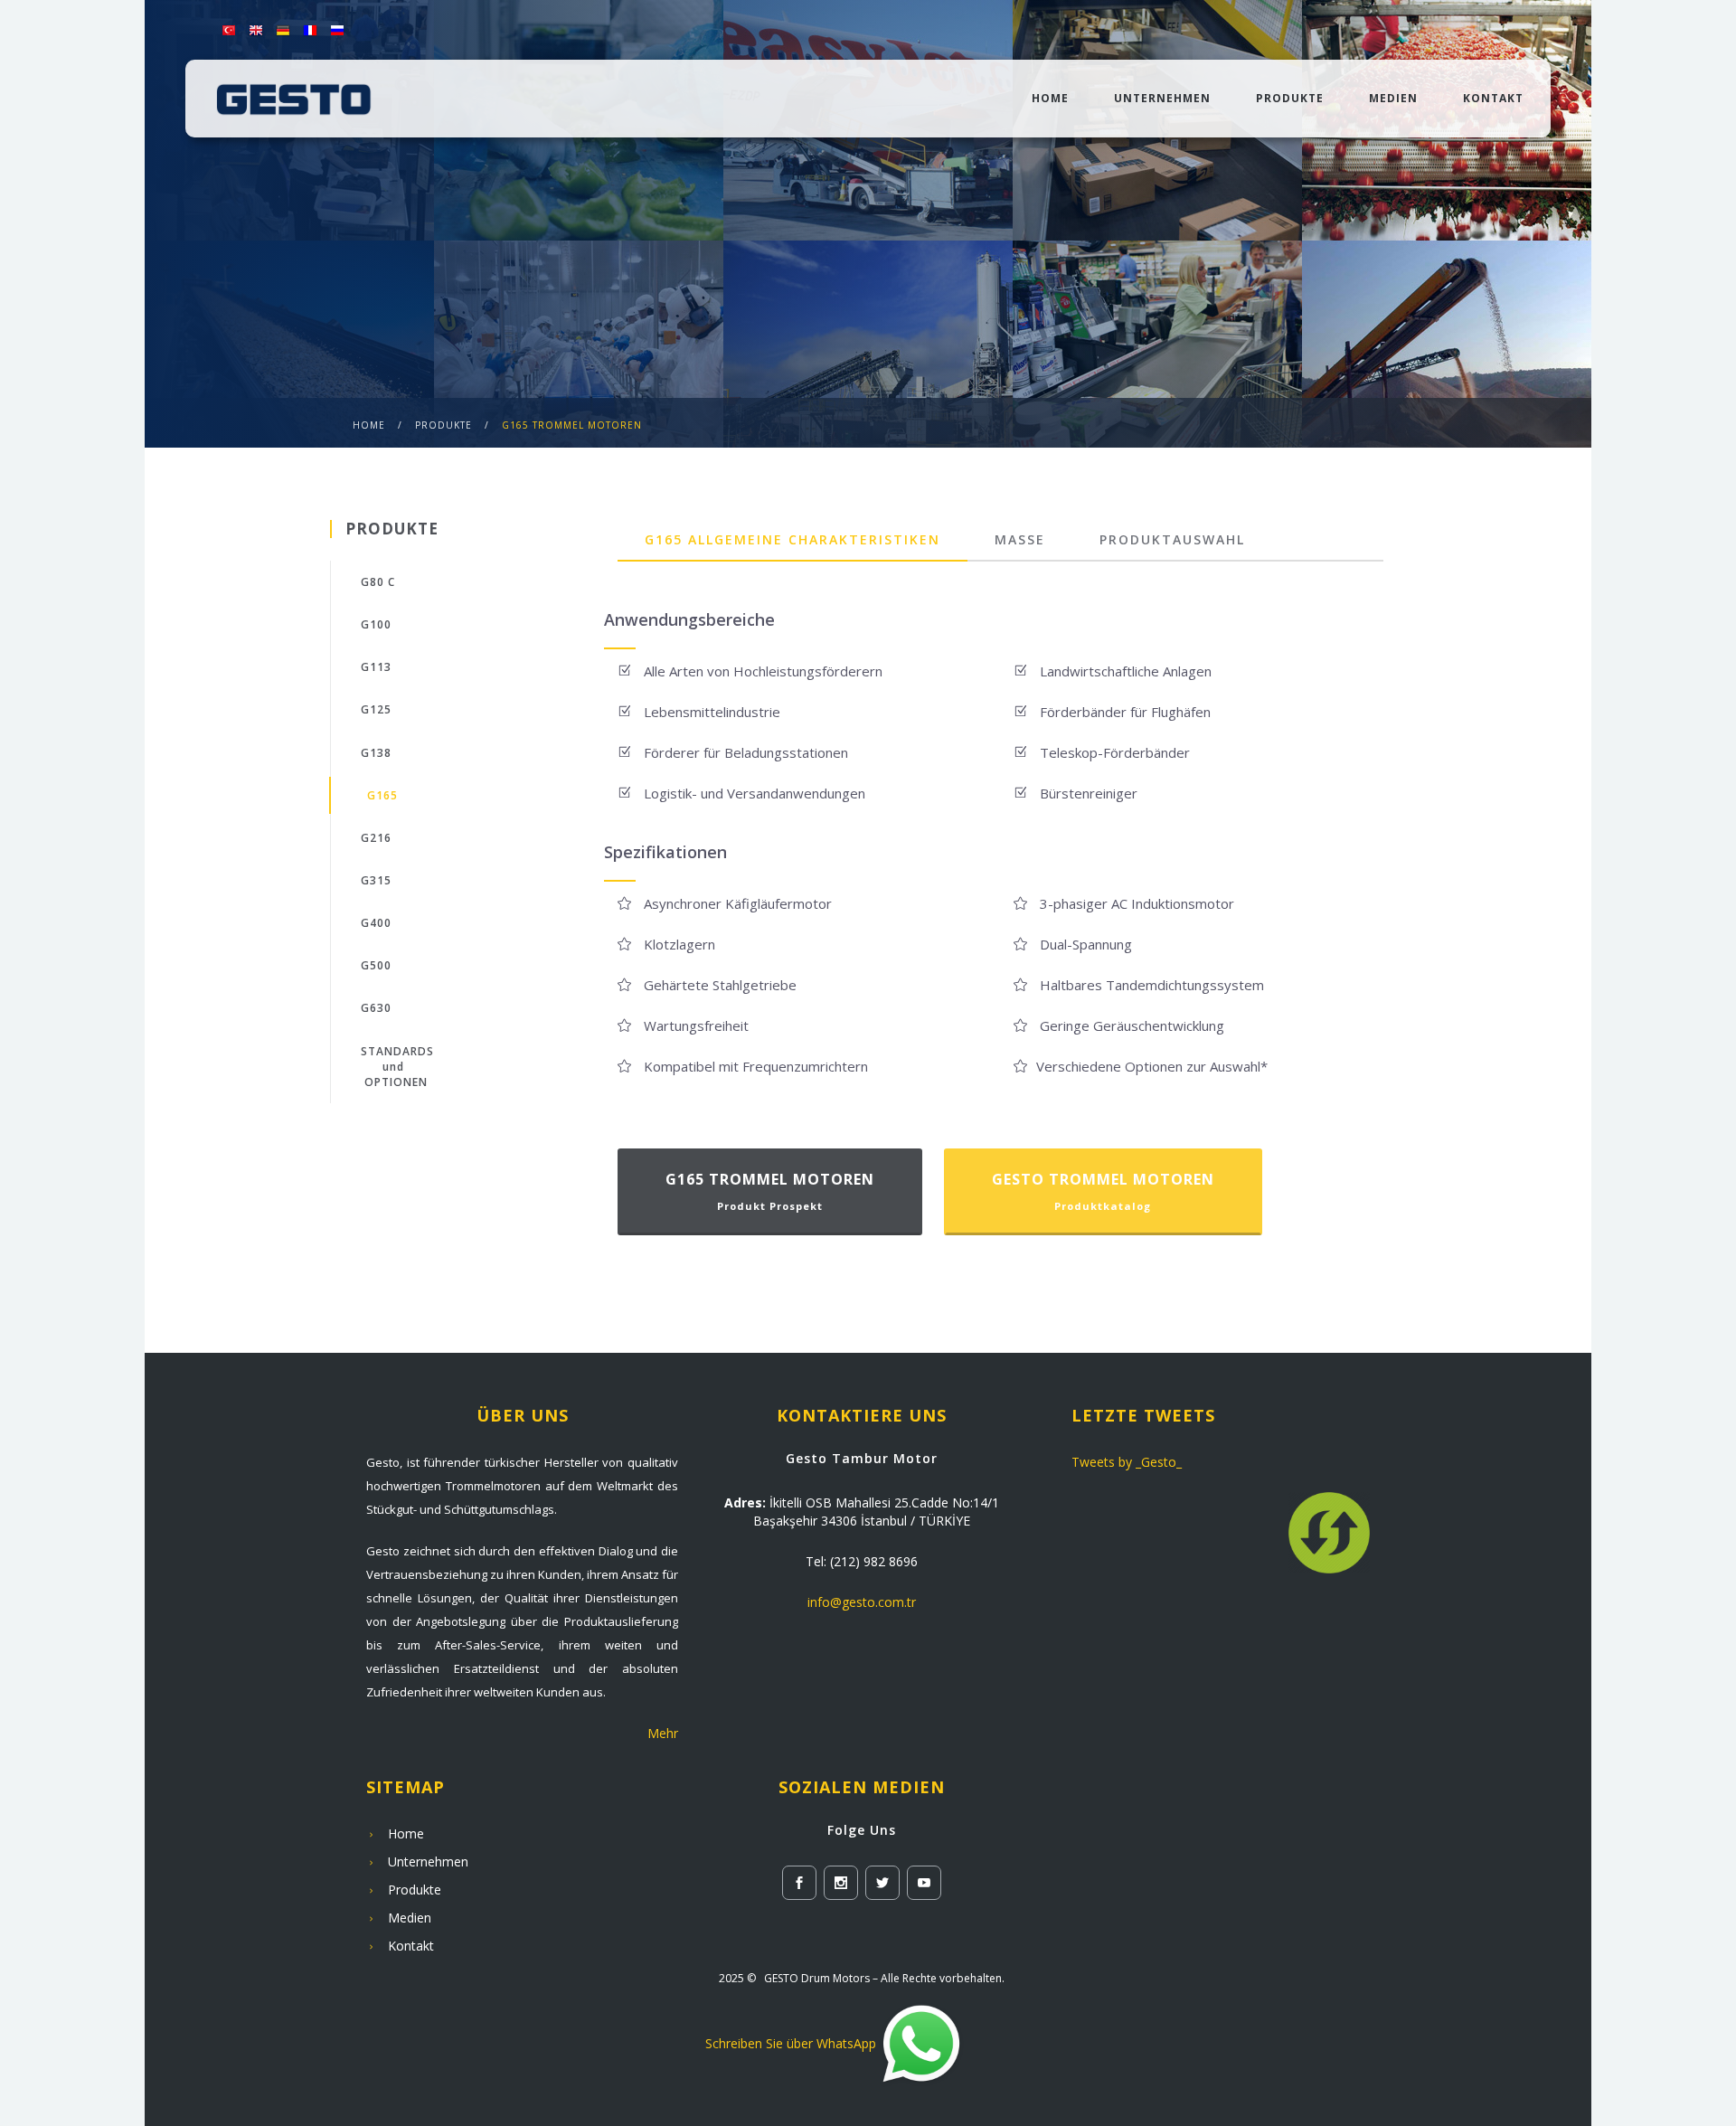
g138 (376, 753)
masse (1020, 539)
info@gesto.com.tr (862, 1602)
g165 (382, 795)
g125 (376, 709)
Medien (1393, 98)
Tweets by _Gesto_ (1127, 1462)
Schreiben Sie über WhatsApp (791, 2043)
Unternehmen (1162, 98)
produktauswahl (1172, 539)
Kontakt (1493, 98)
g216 (376, 838)
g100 (376, 624)
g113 (376, 667)
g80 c (378, 582)
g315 (376, 880)
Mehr (663, 1733)
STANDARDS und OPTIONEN (397, 1067)
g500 (376, 965)
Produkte (1290, 98)
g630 (376, 1008)
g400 (376, 923)
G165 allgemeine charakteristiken (793, 539)
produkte (443, 425)
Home (1050, 98)
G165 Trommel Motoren (572, 425)
